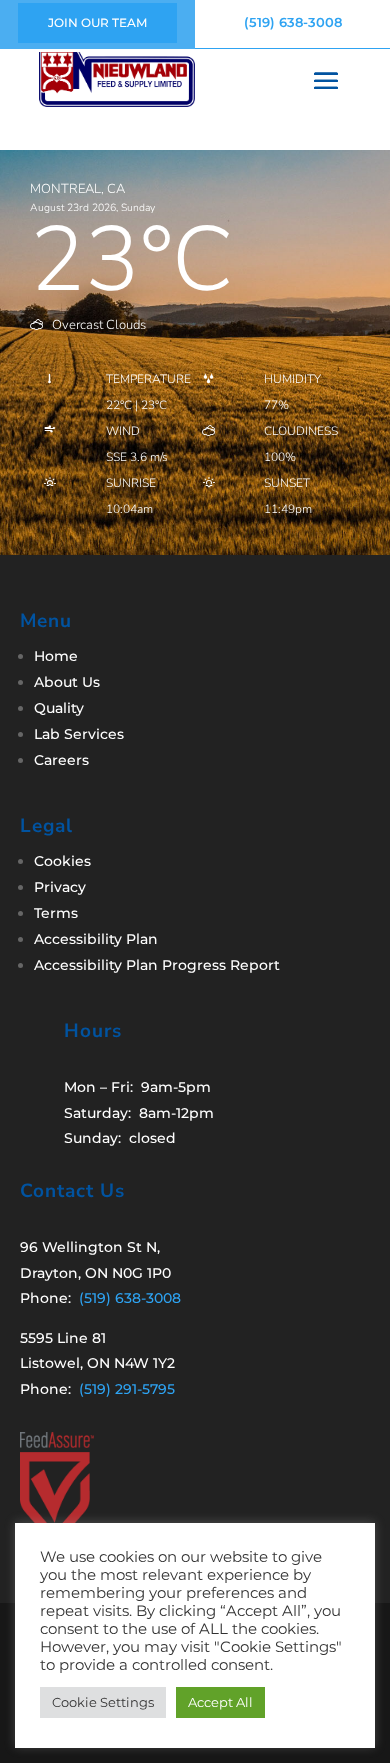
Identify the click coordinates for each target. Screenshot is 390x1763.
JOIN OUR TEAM (97, 22)
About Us (67, 682)
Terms (56, 913)
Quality (59, 708)
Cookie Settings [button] (103, 1702)
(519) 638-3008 (293, 22)
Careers (61, 760)
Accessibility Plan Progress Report (157, 965)
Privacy (60, 887)
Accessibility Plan (96, 939)
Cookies (62, 861)
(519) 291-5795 (127, 1389)
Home (56, 656)
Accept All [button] (220, 1702)
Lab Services (79, 734)
